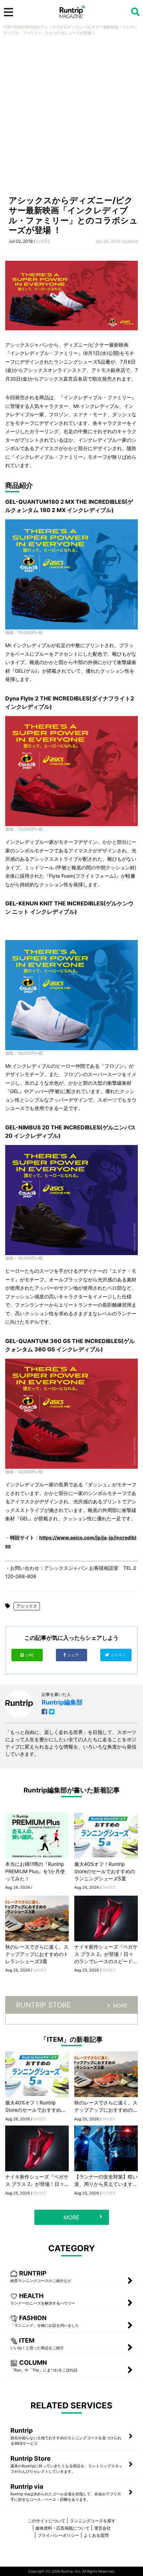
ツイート (119, 1655)
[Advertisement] (71, 117)
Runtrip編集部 (62, 1702)
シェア (74, 1655)
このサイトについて (47, 2521)
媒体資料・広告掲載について (62, 2528)
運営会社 (102, 2528)
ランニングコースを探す (93, 2521)
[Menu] (9, 12)
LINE (30, 1655)
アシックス (27, 1606)
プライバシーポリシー (58, 2535)
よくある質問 (96, 2535)
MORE (120, 2006)
